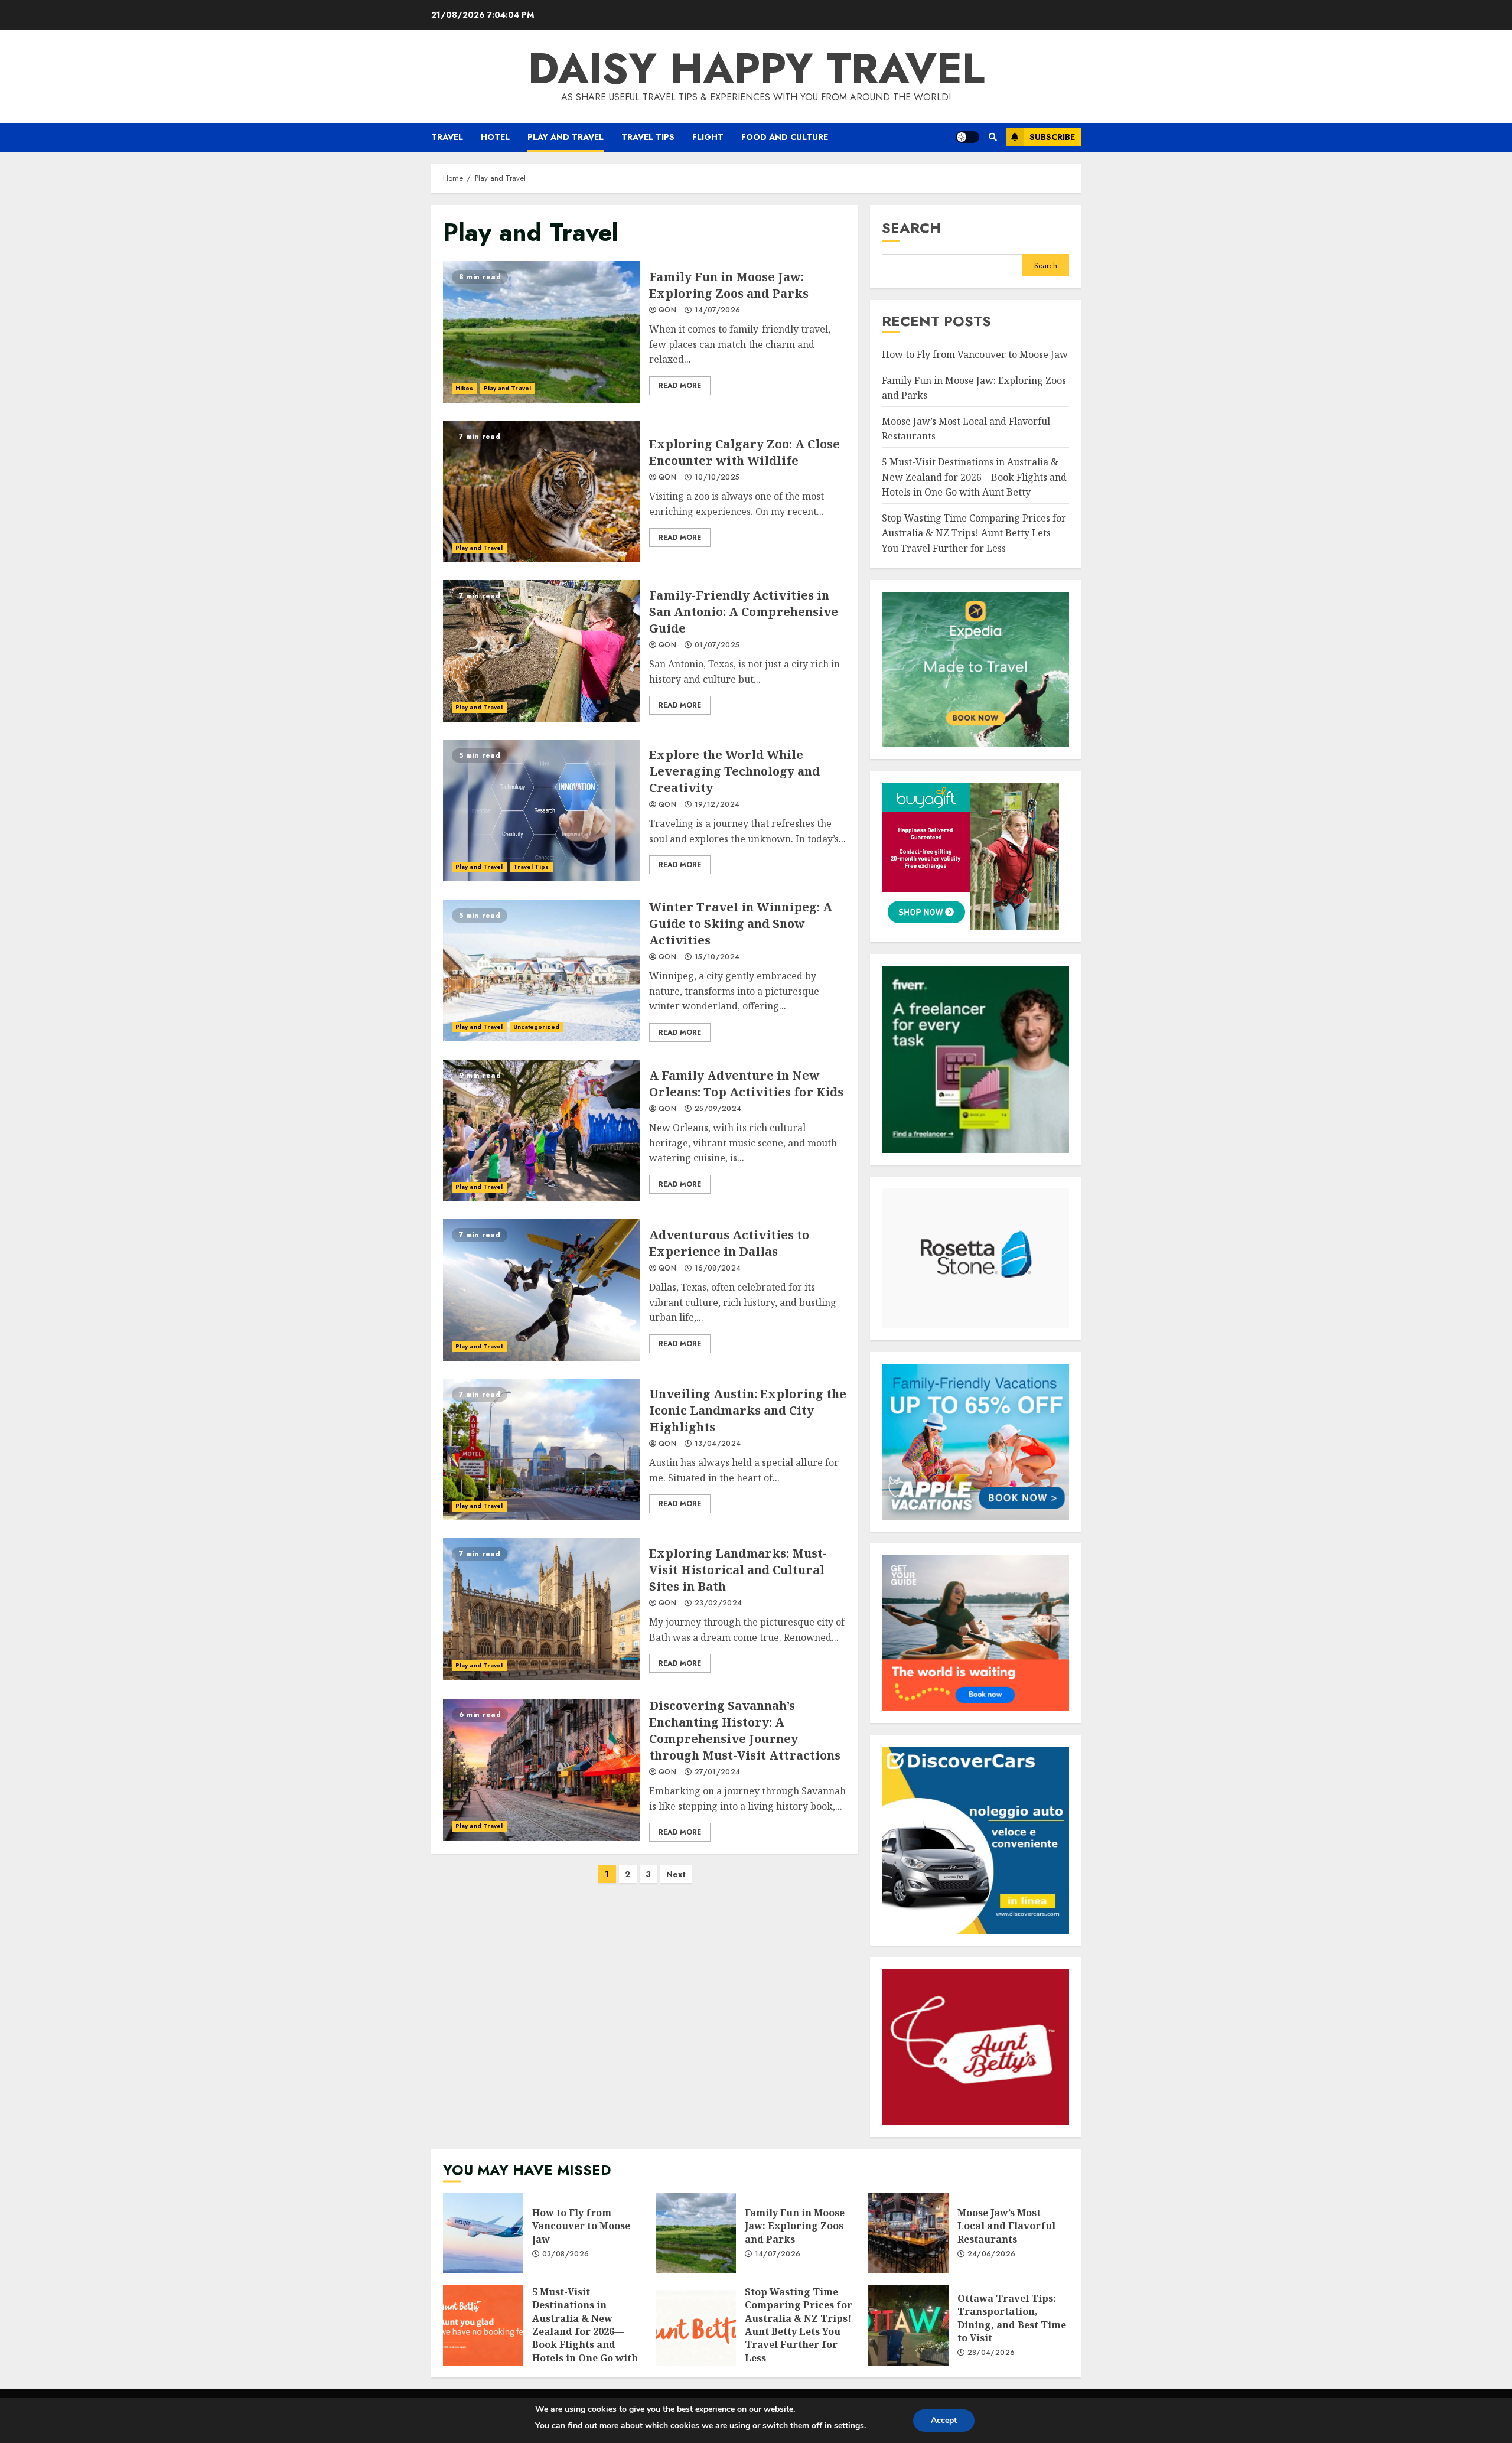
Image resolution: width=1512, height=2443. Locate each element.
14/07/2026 (718, 311)
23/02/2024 (718, 1604)
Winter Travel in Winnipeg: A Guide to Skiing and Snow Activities (542, 970)
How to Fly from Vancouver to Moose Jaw (975, 354)
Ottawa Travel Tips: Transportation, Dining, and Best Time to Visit (908, 2325)
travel (447, 137)
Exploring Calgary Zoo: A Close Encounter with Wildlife (542, 491)
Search (911, 228)
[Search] (993, 137)
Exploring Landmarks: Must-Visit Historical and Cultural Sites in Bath (542, 1609)
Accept (944, 2420)
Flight (708, 137)
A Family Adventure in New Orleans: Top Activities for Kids (542, 1131)
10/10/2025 (717, 478)
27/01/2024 (718, 1773)
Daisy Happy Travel (756, 69)
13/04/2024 (718, 1444)
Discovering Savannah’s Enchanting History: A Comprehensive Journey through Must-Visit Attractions (542, 1770)
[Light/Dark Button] (967, 137)
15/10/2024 (717, 957)
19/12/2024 (717, 805)
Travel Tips (648, 137)
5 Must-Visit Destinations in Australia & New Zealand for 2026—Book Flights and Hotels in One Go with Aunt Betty (974, 477)
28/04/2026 (991, 2353)
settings (849, 2426)
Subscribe (1052, 137)
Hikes (465, 388)
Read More (680, 386)
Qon (667, 311)
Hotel (495, 137)
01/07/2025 (717, 646)
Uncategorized (536, 1027)
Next (676, 1874)
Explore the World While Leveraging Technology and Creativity (542, 810)
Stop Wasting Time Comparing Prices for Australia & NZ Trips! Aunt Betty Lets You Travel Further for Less (974, 533)
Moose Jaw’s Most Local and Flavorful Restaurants (908, 2233)
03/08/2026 (566, 2255)
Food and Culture (785, 137)
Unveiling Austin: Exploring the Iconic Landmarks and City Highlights (542, 1449)
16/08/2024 (718, 1269)
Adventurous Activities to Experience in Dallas (542, 1290)
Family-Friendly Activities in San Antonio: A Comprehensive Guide (542, 651)
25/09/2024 (718, 1109)
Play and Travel (566, 137)
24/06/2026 (992, 2255)
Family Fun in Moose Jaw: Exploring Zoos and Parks (542, 332)
